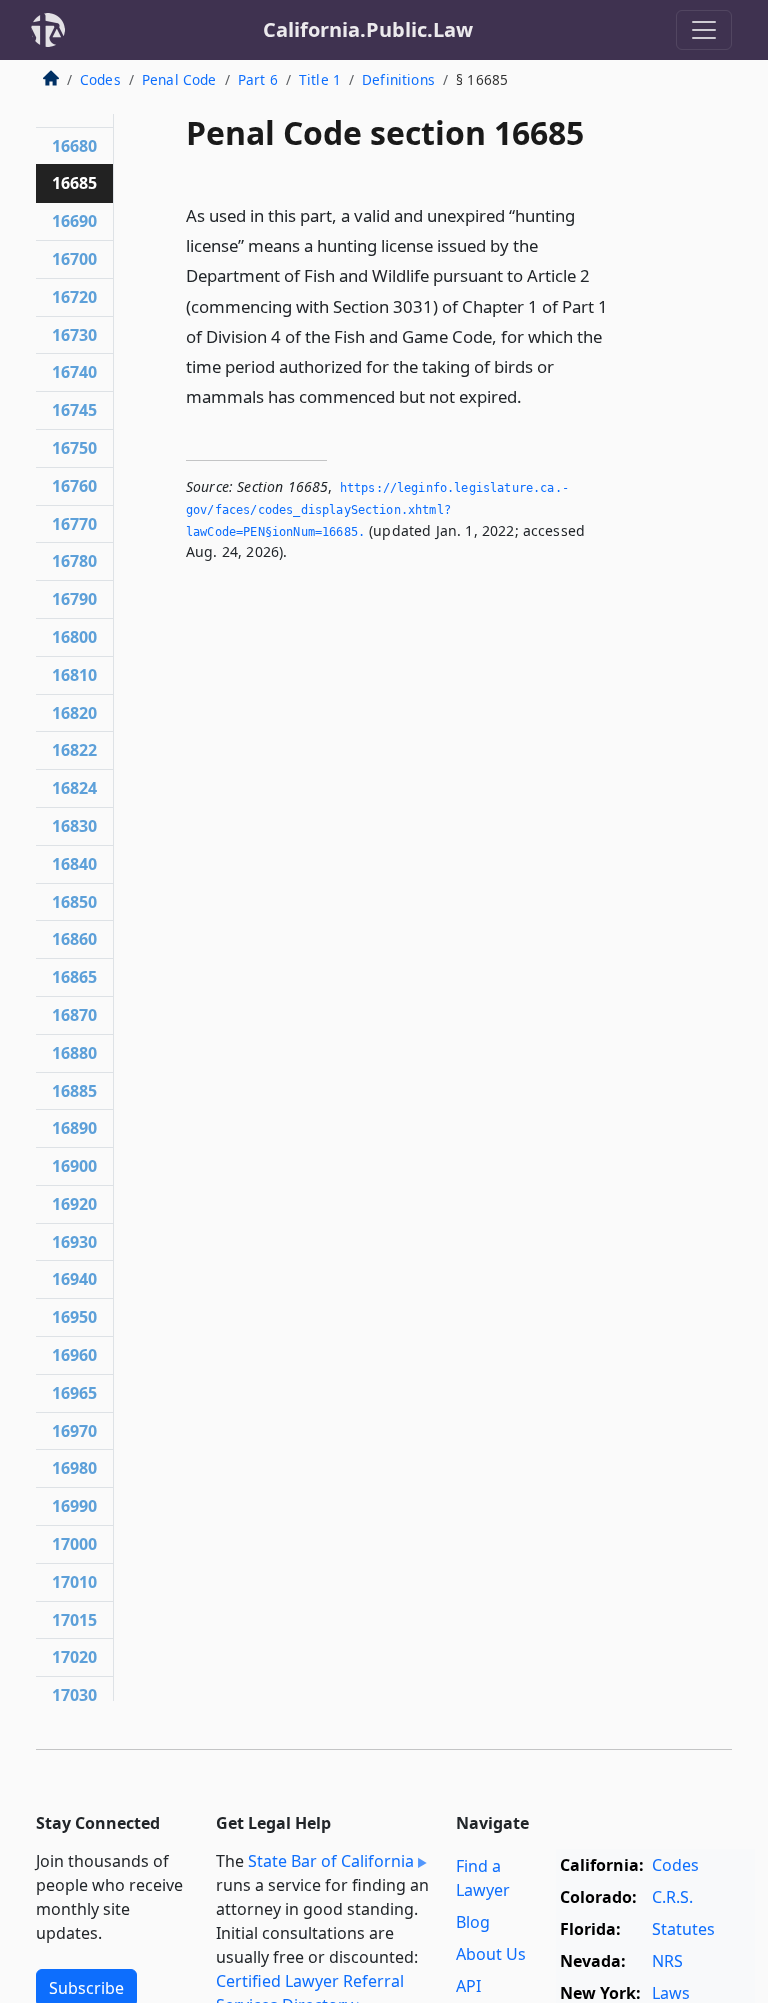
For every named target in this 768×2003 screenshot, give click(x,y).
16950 (74, 1317)
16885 (74, 1091)
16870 (74, 1015)
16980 (74, 1468)
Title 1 (320, 79)
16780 (74, 561)
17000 (74, 1544)
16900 (74, 1166)
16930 (74, 1242)
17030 (74, 1695)
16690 (74, 221)
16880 (74, 1053)
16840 (74, 864)
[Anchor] (533, 395)
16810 (74, 675)
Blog (473, 1922)
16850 (74, 902)
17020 (74, 1657)
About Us (491, 1954)
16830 (74, 826)
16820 (74, 713)
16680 (74, 146)
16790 (74, 599)
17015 (74, 1620)
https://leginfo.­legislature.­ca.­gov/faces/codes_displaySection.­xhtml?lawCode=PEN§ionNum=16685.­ (377, 509)
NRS (667, 1961)
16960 (74, 1355)
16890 (74, 1128)
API (468, 1986)
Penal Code (179, 79)
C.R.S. (672, 1897)
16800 (74, 637)
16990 (74, 1506)
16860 (74, 939)
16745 (74, 410)
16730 (74, 335)
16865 (74, 977)
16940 (74, 1279)
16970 (74, 1431)
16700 (74, 259)
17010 (74, 1582)
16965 (74, 1393)
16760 (74, 486)
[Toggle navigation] (704, 30)
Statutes (683, 1929)
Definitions (398, 79)
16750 (74, 448)
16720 (74, 297)
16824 (74, 788)
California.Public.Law (368, 29)
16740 (74, 372)
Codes (100, 79)
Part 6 (258, 79)
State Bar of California (331, 1861)
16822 (74, 750)
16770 (74, 524)
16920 (74, 1204)
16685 (74, 183)
